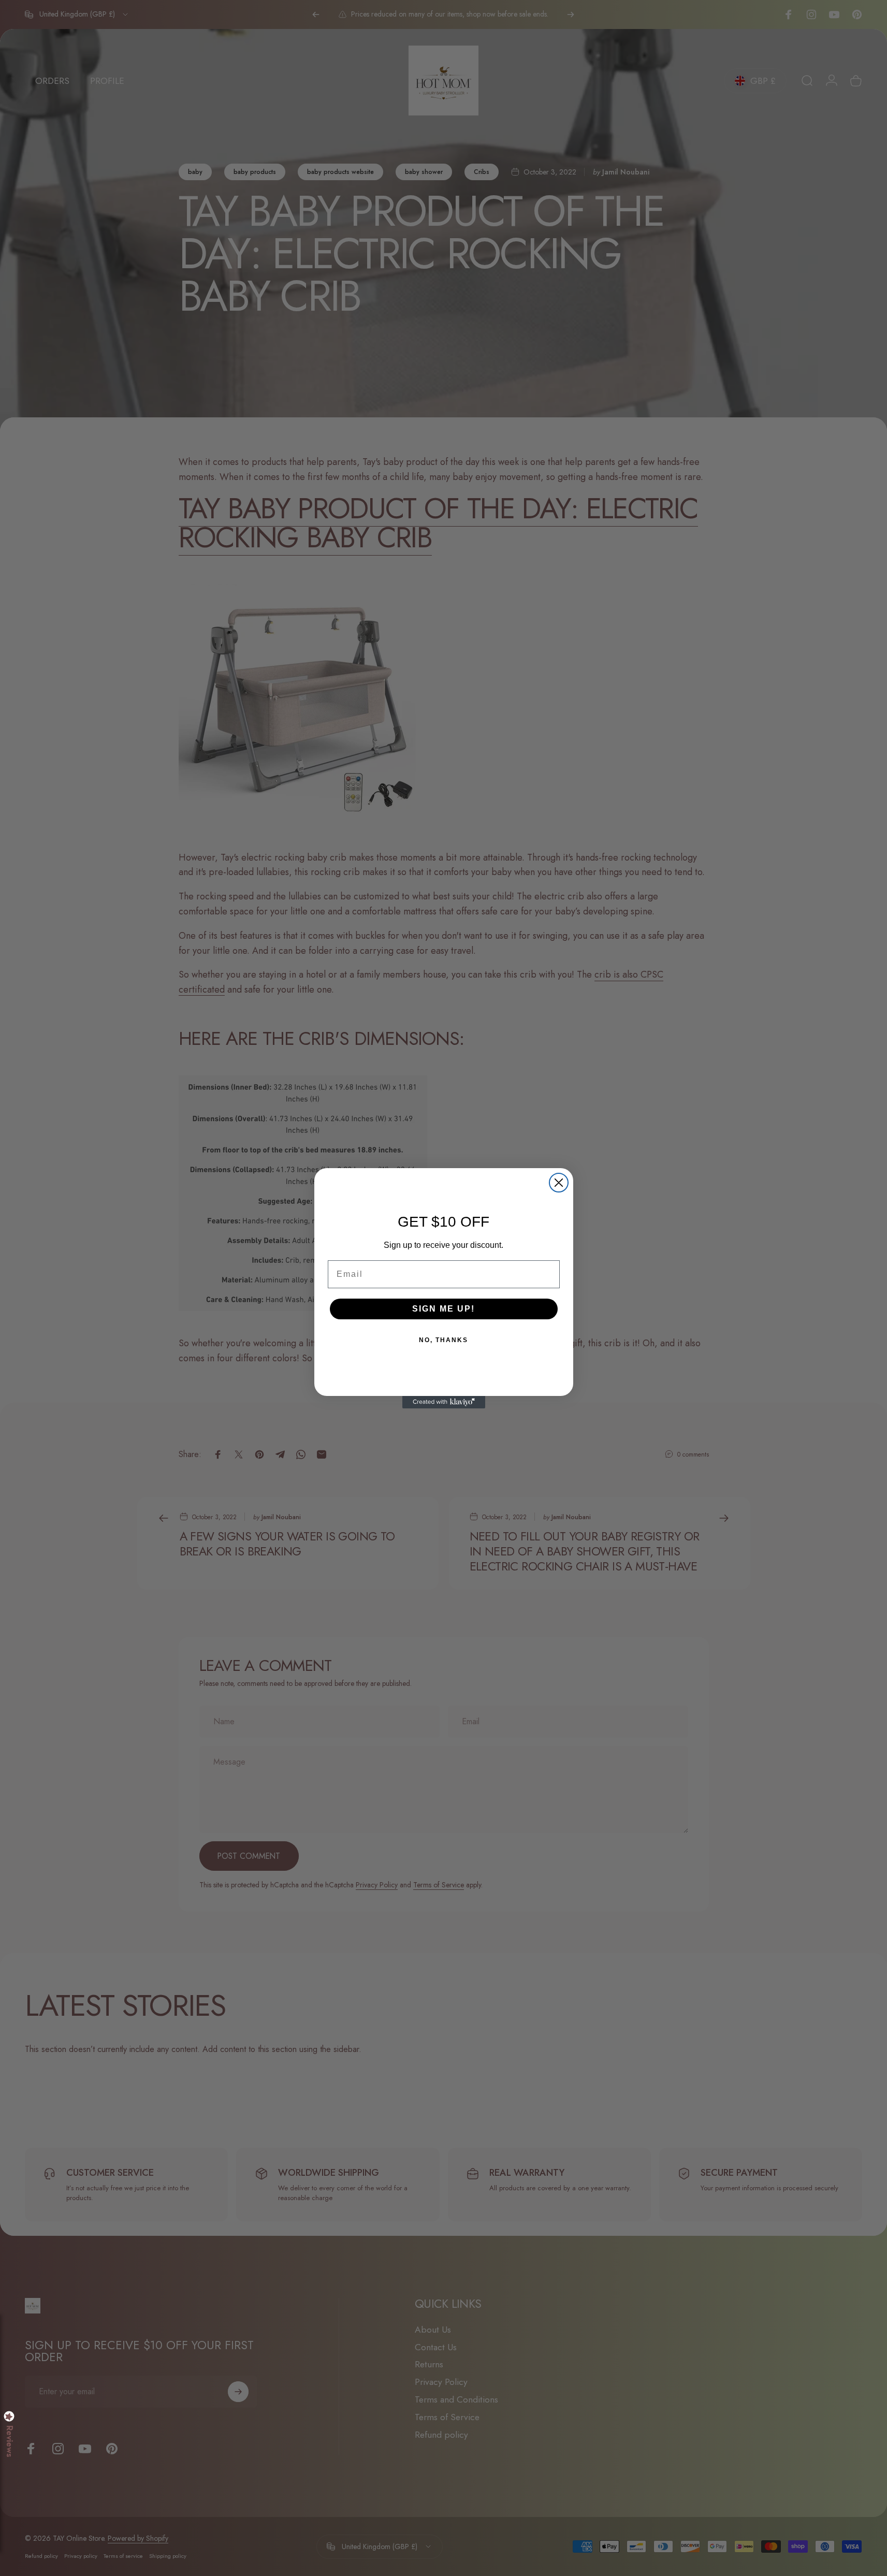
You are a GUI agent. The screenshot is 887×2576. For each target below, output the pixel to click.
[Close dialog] (559, 1183)
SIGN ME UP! (443, 1309)
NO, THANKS (443, 1340)
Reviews (9, 2441)
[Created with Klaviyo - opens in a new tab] (444, 1402)
